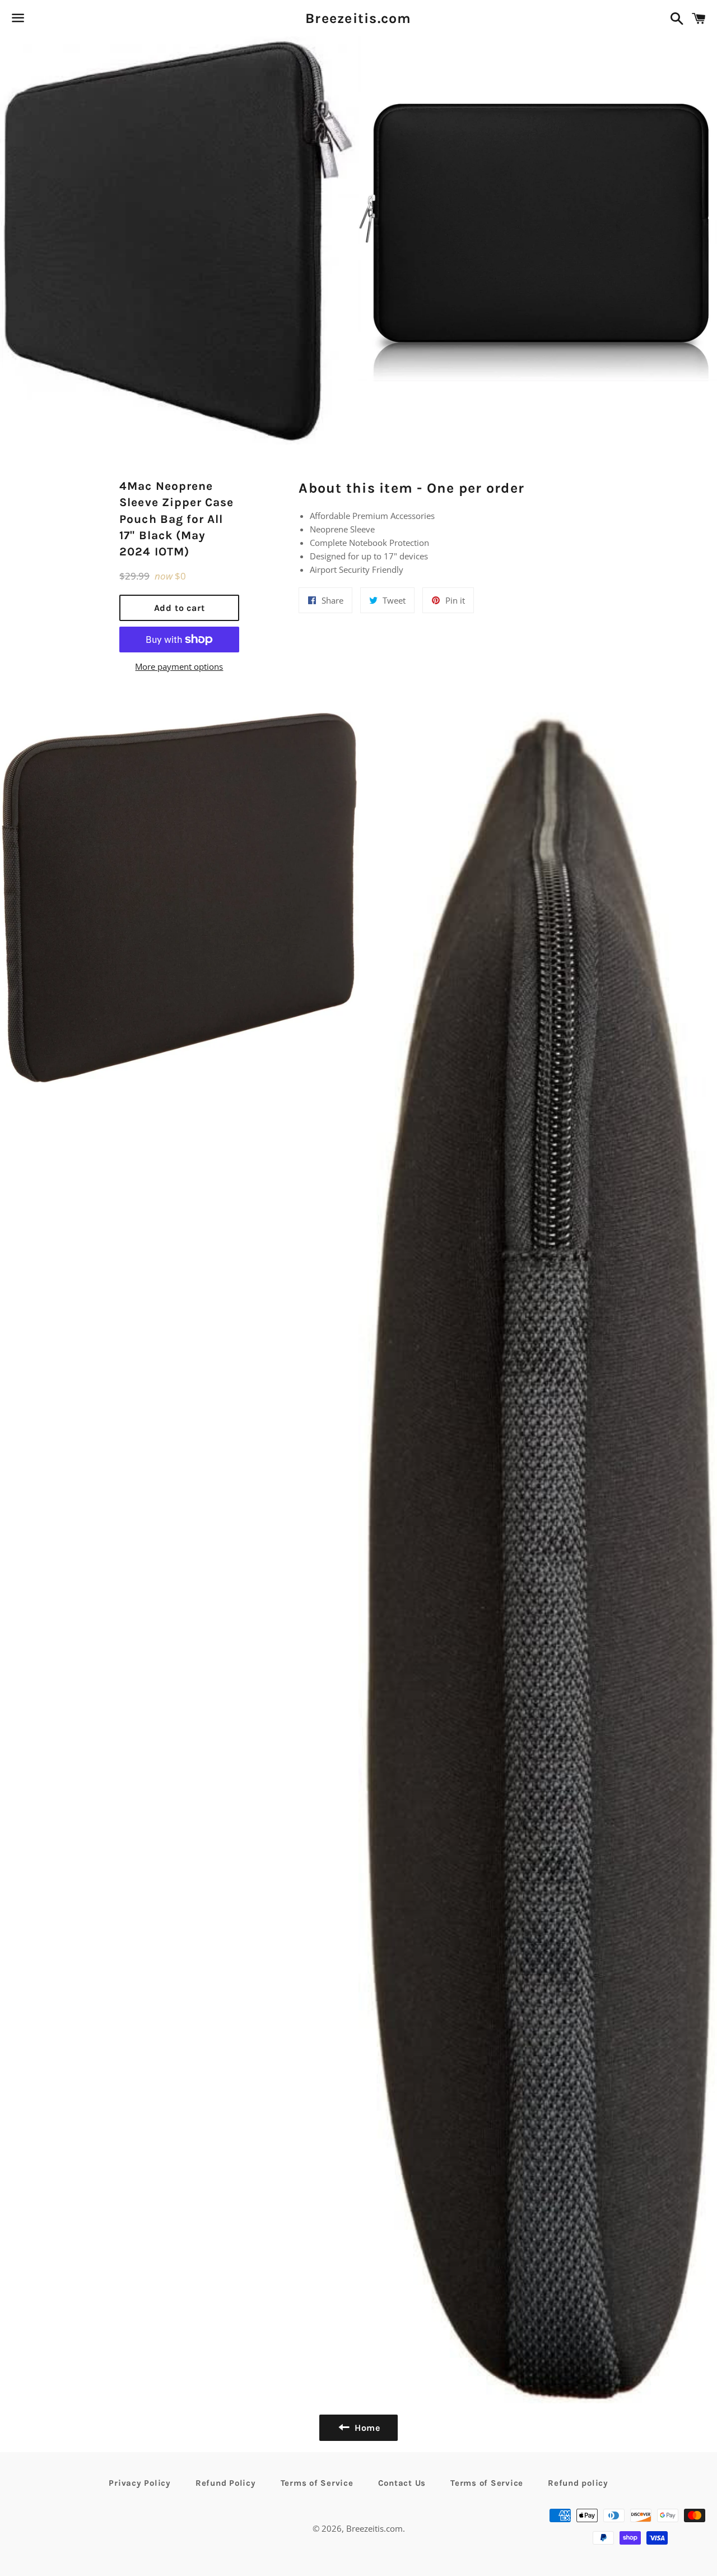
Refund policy (578, 2483)
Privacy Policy (140, 2483)
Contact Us (402, 2483)
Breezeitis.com (358, 18)
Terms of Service (317, 2483)
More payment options (179, 666)
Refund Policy (226, 2483)
